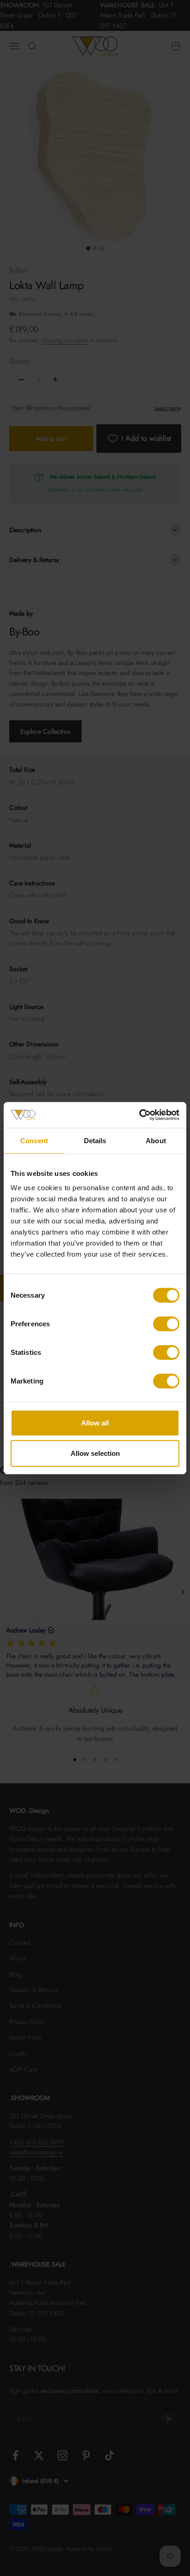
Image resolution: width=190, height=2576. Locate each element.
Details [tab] (95, 1140)
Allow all (95, 1423)
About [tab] (156, 1140)
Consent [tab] (34, 1140)
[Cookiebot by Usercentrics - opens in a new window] (139, 1115)
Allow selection (95, 1453)
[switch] (166, 1324)
